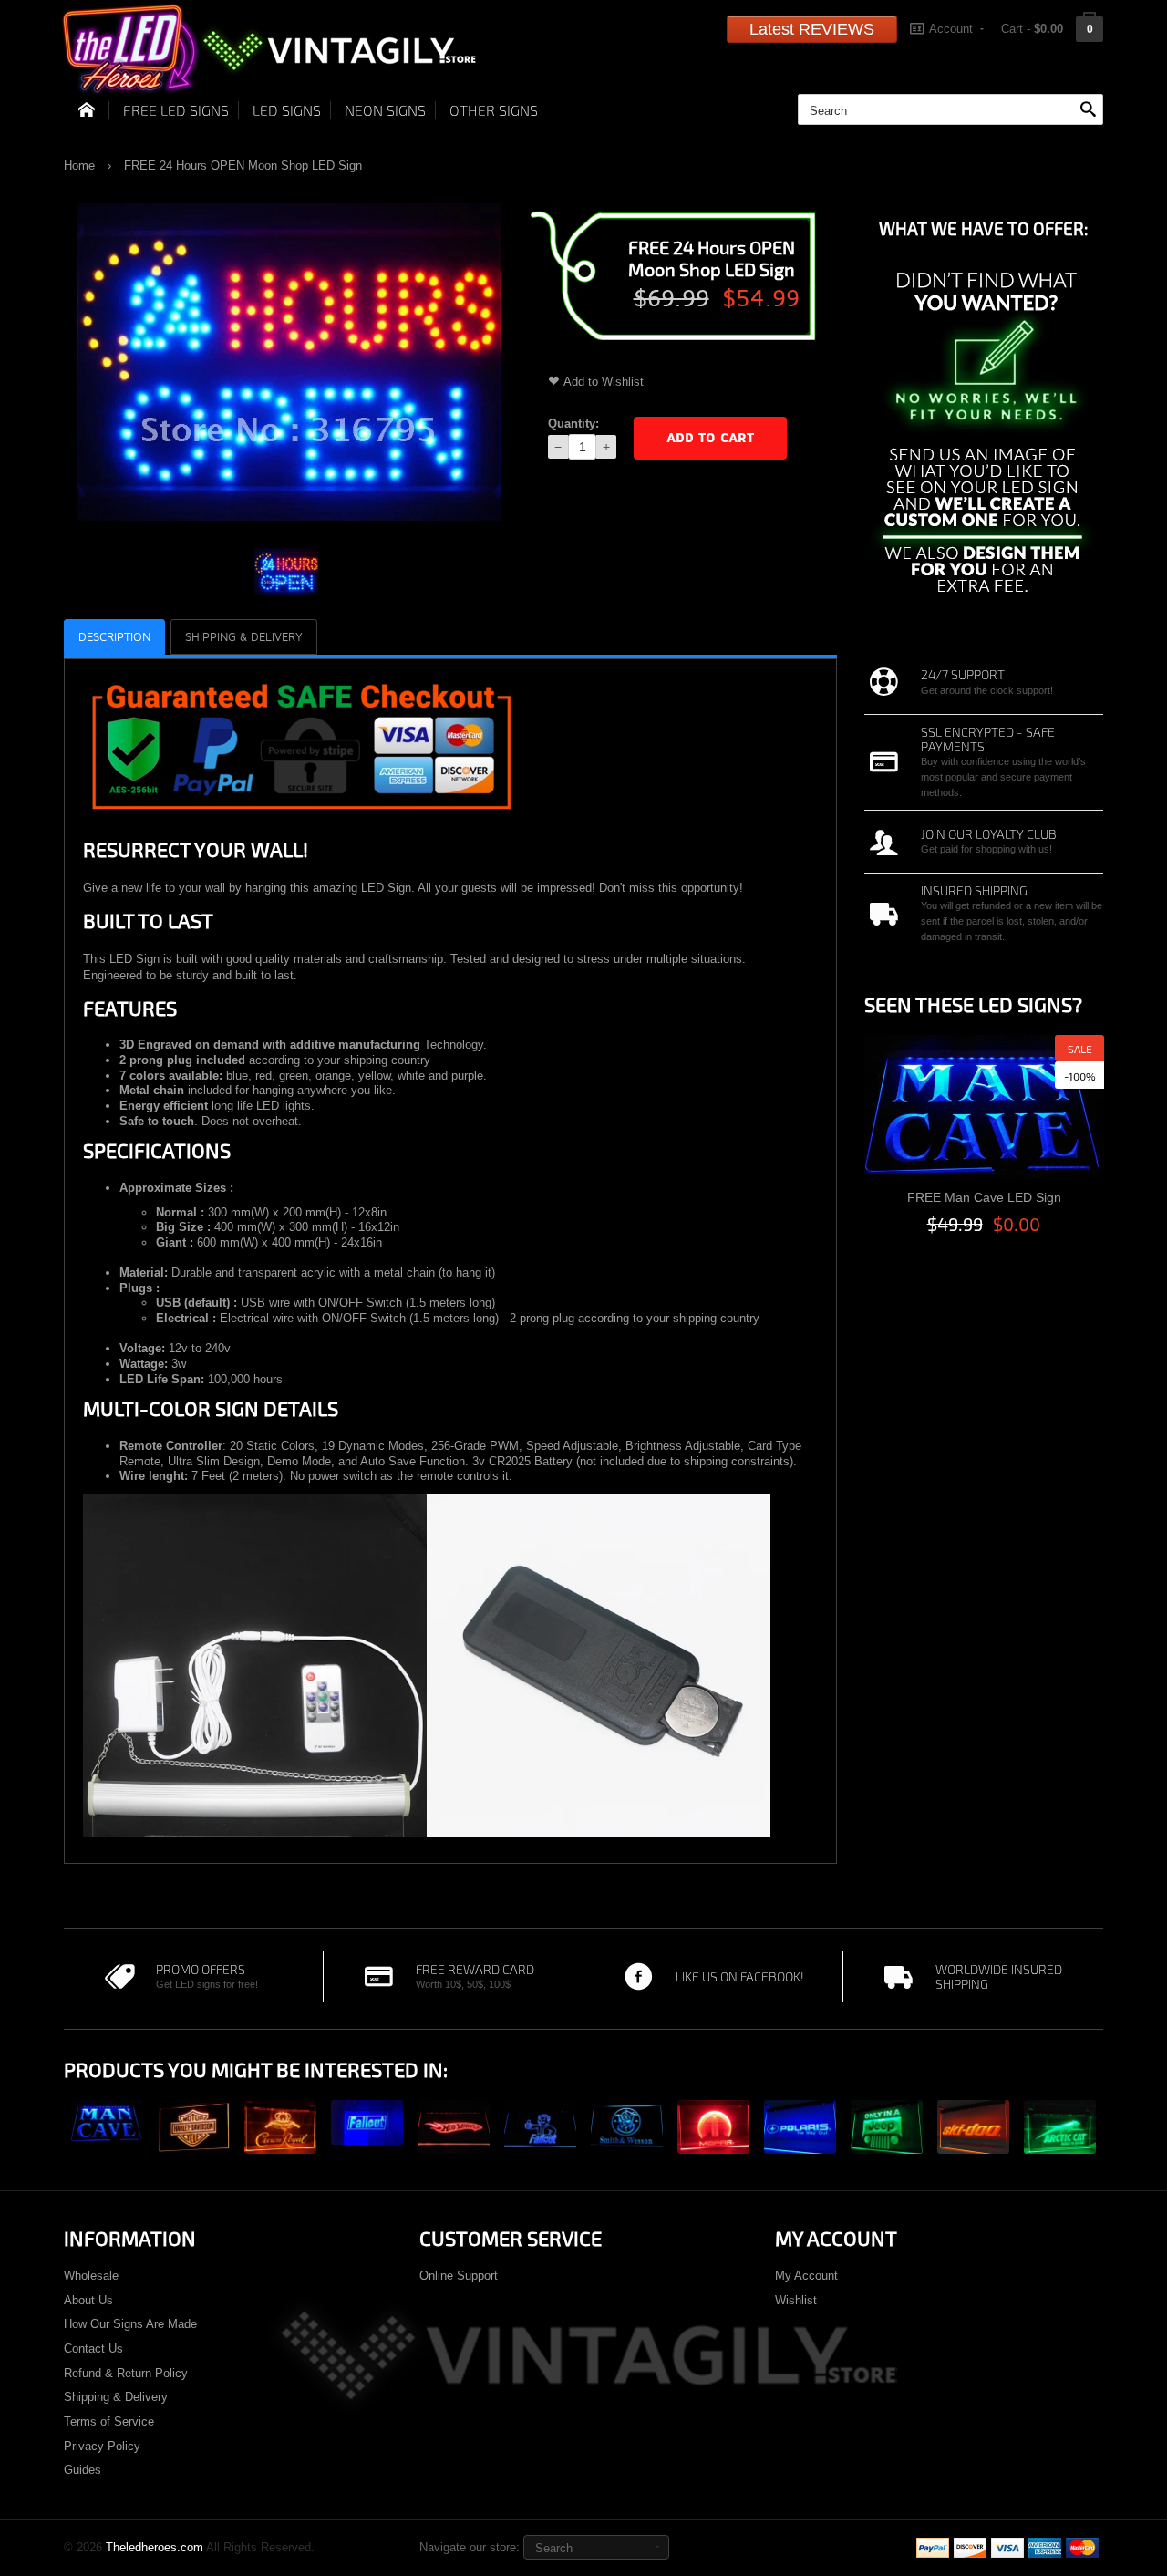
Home (79, 166)
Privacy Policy (102, 2446)
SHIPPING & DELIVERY (244, 637)
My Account (806, 2276)
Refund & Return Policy (126, 2373)
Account (951, 29)
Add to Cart (710, 438)
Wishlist (796, 2300)
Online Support (459, 2276)
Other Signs (494, 110)
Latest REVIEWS (812, 29)
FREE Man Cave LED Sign (984, 1197)
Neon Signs (385, 110)
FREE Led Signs (176, 110)
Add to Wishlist (604, 382)
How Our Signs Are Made (130, 2324)
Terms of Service (109, 2421)
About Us (88, 2300)
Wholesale (91, 2276)
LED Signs (287, 110)
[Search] (1088, 110)
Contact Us (93, 2348)
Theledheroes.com (155, 2547)
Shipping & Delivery (116, 2397)
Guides (83, 2470)
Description (114, 637)
